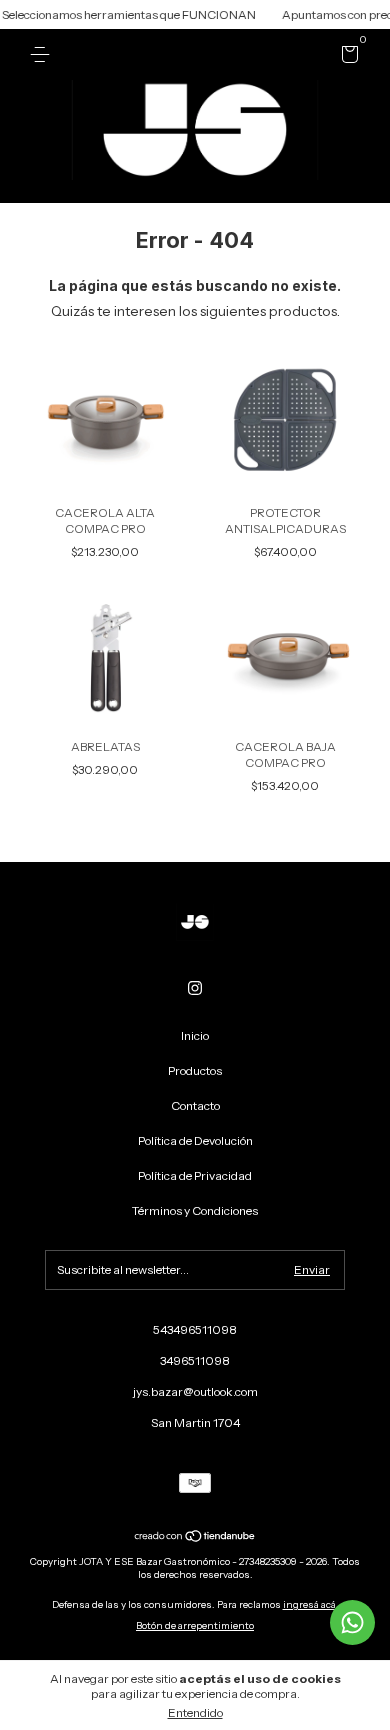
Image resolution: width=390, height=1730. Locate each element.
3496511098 (195, 1360)
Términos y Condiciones (195, 1210)
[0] (346, 57)
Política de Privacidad (195, 1175)
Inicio (195, 1035)
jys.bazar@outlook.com (195, 1391)
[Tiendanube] (195, 1538)
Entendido (195, 1712)
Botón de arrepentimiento (195, 1625)
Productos (195, 1070)
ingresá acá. (311, 1604)
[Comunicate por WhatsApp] (352, 1622)
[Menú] (43, 54)
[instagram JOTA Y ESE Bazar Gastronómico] (195, 988)
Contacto (195, 1105)
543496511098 (195, 1329)
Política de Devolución (195, 1140)
